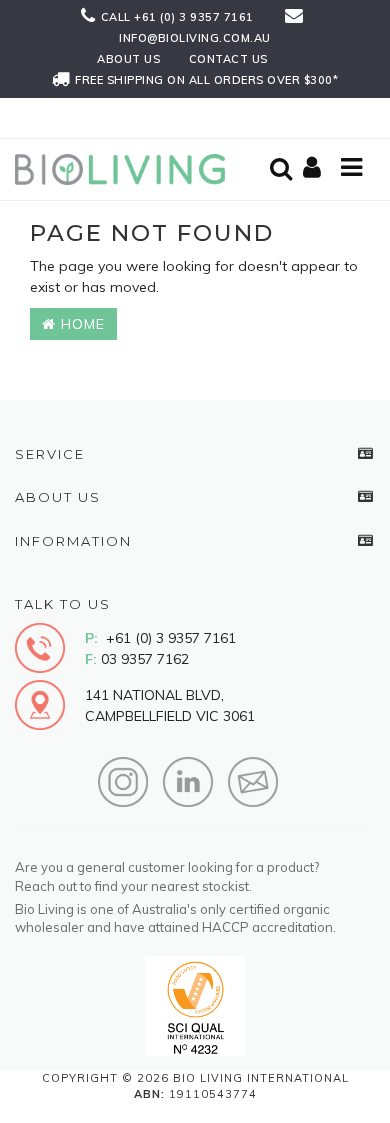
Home (80, 324)
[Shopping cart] (315, 169)
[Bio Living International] (125, 168)
